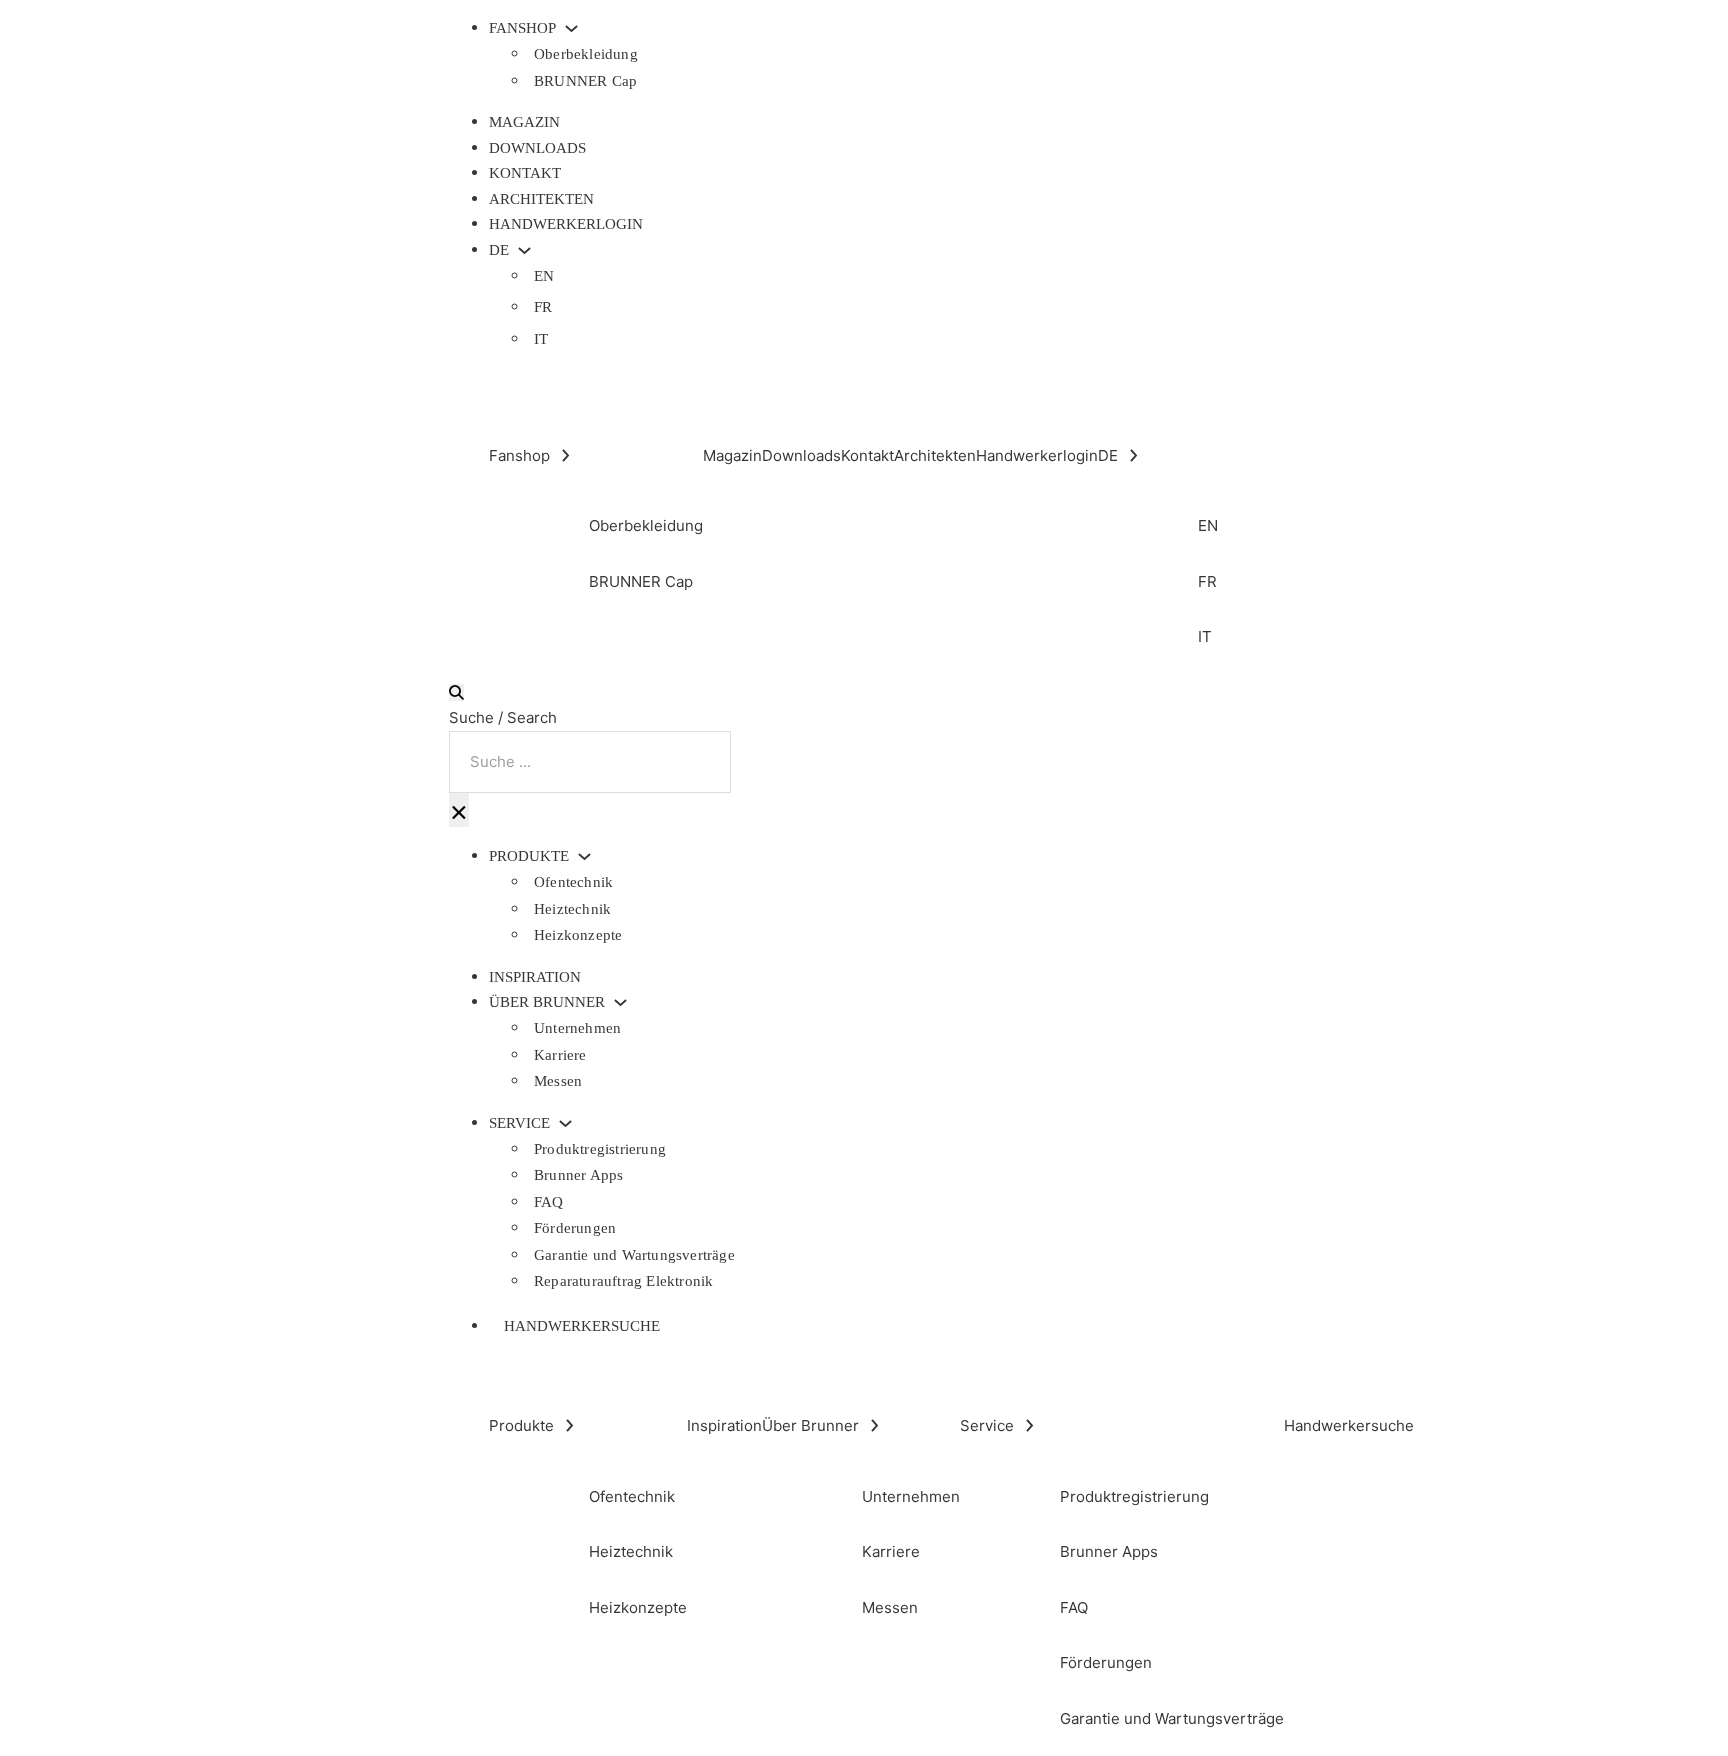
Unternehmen (577, 1028)
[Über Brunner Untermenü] (620, 1002)
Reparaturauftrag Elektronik (623, 1281)
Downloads (537, 148)
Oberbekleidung (586, 54)
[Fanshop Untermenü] (571, 28)
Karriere (560, 1055)
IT (541, 339)
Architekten (541, 199)
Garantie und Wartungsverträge (634, 1255)
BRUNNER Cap (585, 81)
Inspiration (535, 977)
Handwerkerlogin (566, 224)
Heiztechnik (572, 909)
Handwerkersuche (582, 1326)
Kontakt (525, 173)
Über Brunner (547, 1002)
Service (519, 1123)
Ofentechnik (573, 882)
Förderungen (575, 1228)
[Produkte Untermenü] (584, 856)
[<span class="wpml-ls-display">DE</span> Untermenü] (524, 250)
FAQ (549, 1202)
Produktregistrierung (600, 1149)
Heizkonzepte (578, 935)
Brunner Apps (578, 1175)
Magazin (524, 122)
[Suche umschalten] (456, 692)
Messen (558, 1081)
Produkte (529, 856)
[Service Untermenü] (565, 1123)
